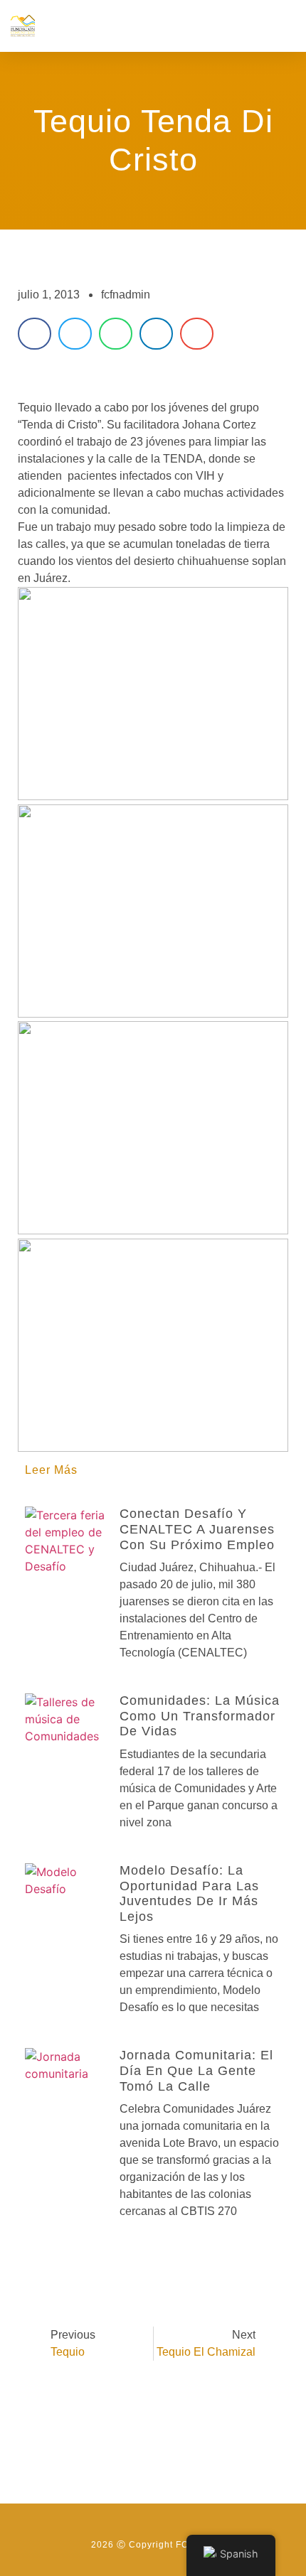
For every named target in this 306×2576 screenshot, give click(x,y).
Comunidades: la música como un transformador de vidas (200, 1716)
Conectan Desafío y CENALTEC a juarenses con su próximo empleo (197, 1529)
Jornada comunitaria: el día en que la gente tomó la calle (196, 2070)
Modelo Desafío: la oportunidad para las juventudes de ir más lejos (189, 1893)
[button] (285, 26)
